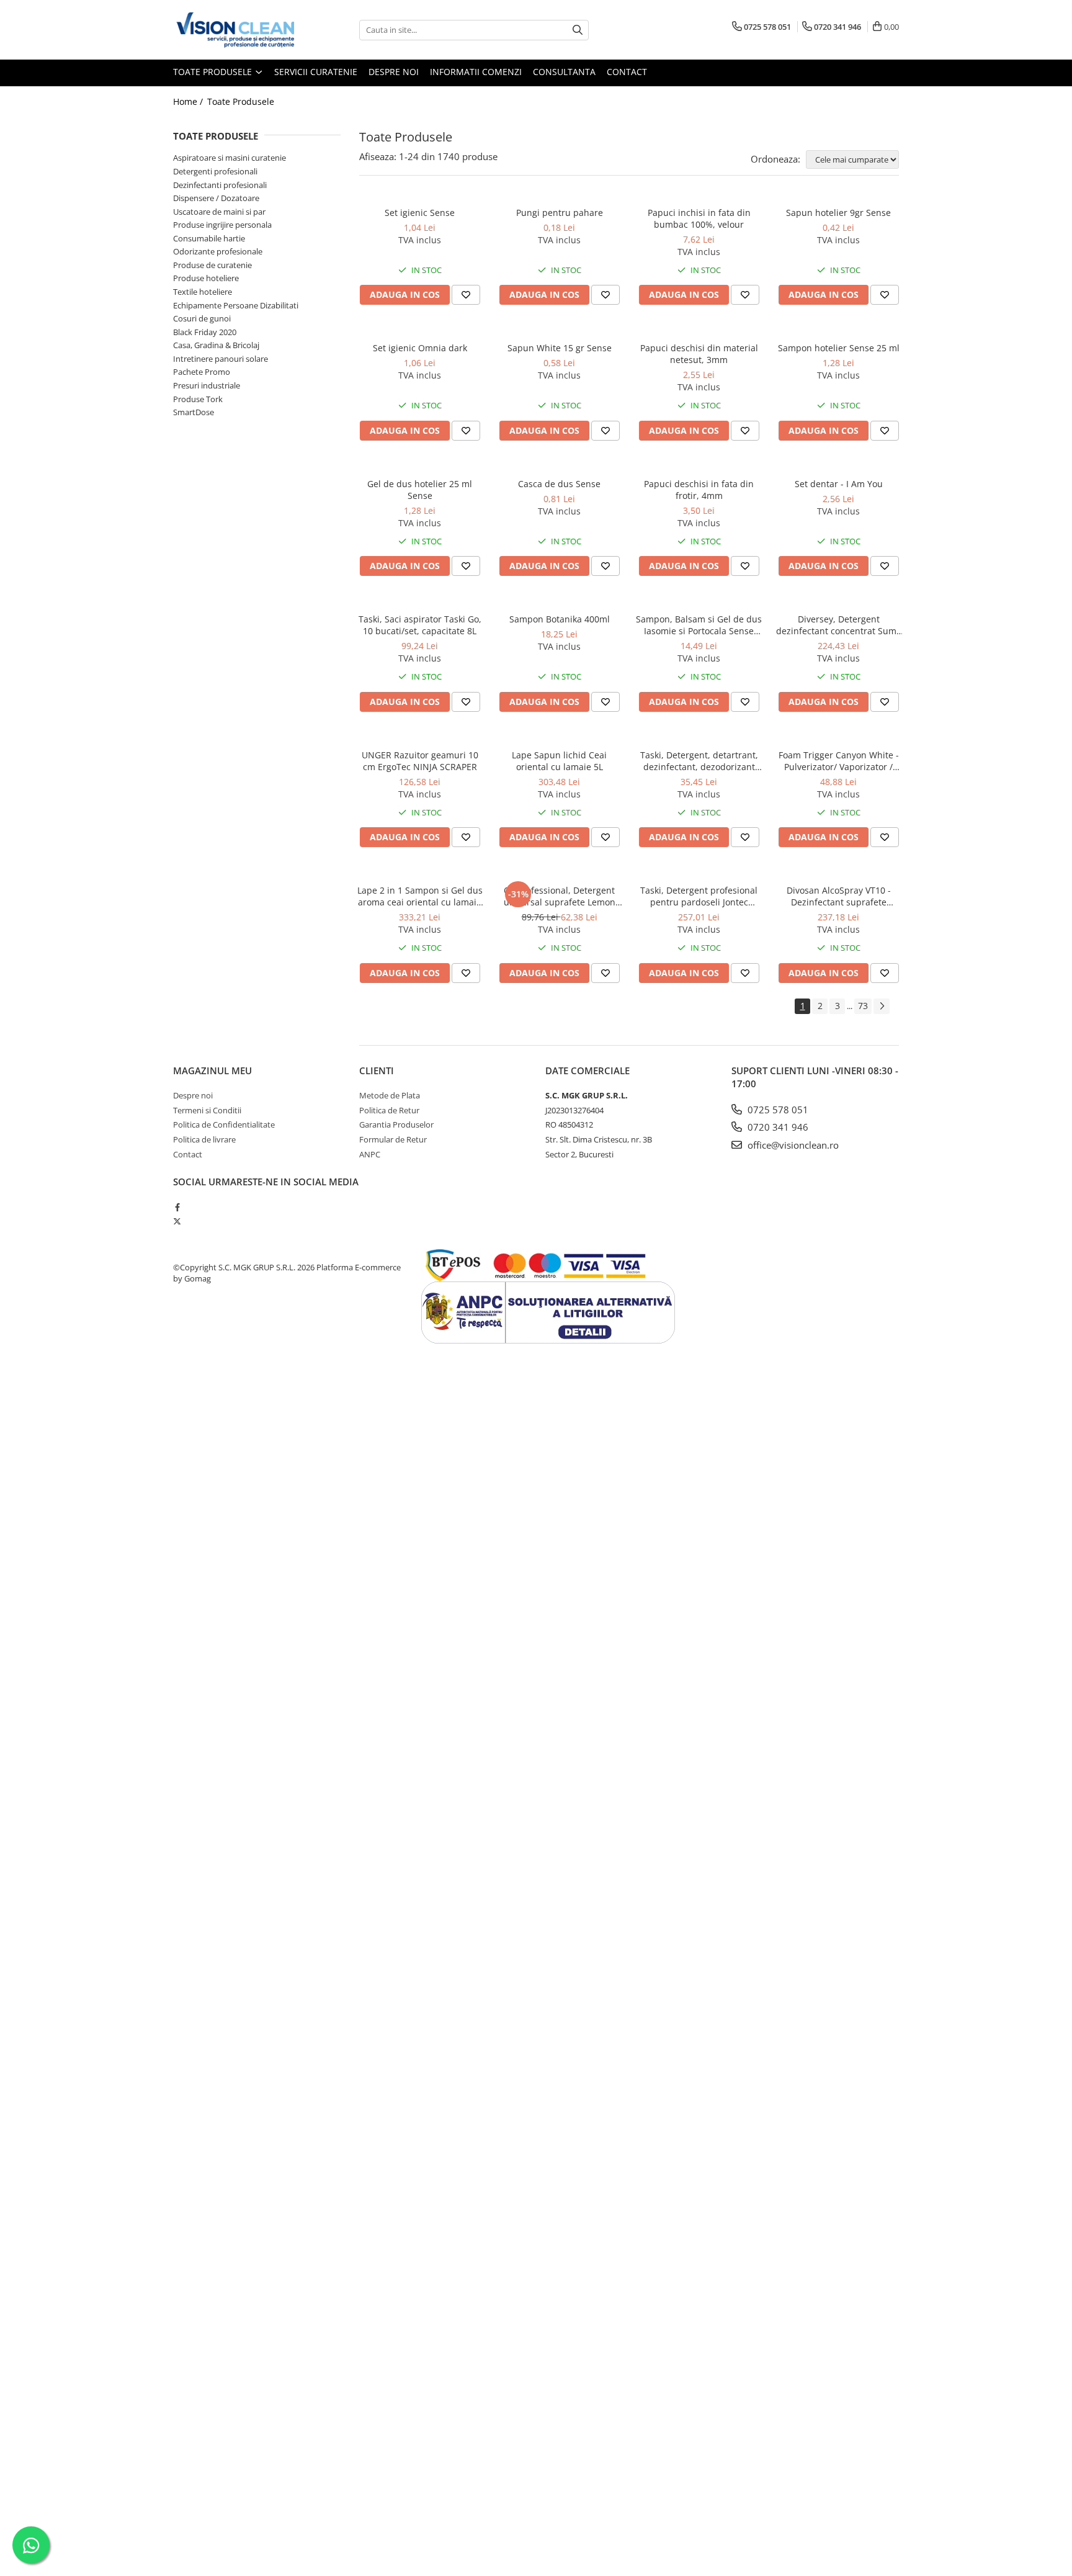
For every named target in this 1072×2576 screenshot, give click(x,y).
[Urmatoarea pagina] (882, 1006)
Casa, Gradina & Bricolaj (216, 345)
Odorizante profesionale (218, 251)
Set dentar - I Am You (839, 484)
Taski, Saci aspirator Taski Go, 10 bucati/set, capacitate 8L (420, 625)
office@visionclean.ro (792, 1145)
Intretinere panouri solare (221, 359)
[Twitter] (177, 1221)
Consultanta (564, 72)
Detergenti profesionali (215, 171)
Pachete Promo (202, 372)
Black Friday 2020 (205, 332)
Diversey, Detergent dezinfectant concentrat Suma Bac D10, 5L (839, 625)
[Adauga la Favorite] (466, 295)
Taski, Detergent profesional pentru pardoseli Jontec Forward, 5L (699, 896)
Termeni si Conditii (207, 1110)
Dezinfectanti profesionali (220, 185)
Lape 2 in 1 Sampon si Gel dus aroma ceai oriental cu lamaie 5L (420, 896)
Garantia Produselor (396, 1124)
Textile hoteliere (203, 292)
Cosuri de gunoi (202, 318)
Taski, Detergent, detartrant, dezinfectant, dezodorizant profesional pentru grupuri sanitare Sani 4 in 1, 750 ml (699, 761)
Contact (627, 72)
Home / (189, 101)
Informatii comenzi (476, 72)
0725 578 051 (777, 1110)
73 (863, 1006)
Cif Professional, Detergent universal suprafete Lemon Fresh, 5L (560, 896)
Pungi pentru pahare (560, 213)
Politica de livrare (204, 1139)
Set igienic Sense (420, 213)
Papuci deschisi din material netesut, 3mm (699, 354)
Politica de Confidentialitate (224, 1124)
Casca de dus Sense (559, 484)
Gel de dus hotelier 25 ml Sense (420, 490)
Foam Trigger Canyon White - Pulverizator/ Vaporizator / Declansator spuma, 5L (839, 761)
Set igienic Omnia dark (420, 348)
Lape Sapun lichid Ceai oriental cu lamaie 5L (559, 761)
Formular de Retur (393, 1139)
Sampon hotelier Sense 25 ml (839, 348)
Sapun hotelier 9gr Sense (838, 213)
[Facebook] (177, 1207)
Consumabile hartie (209, 238)
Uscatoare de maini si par (219, 212)
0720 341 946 (777, 1127)
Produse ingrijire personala (222, 225)
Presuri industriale (207, 385)
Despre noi (394, 72)
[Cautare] (578, 30)
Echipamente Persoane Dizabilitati (236, 305)
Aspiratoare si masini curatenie (230, 158)
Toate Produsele (214, 72)
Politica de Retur (389, 1110)
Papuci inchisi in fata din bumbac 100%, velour (699, 218)
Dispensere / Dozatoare (216, 198)
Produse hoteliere (206, 278)
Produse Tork (198, 399)
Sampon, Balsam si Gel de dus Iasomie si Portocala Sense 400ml (699, 625)
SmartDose (194, 412)
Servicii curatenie (316, 72)
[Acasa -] (235, 30)
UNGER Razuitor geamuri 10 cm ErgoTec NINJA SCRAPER (420, 761)
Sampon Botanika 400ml (560, 619)
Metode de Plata (390, 1095)
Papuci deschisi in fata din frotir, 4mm (699, 490)
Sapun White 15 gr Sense (560, 348)
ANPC (370, 1154)
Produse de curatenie (212, 265)
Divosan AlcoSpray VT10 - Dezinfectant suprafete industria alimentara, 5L (839, 896)
